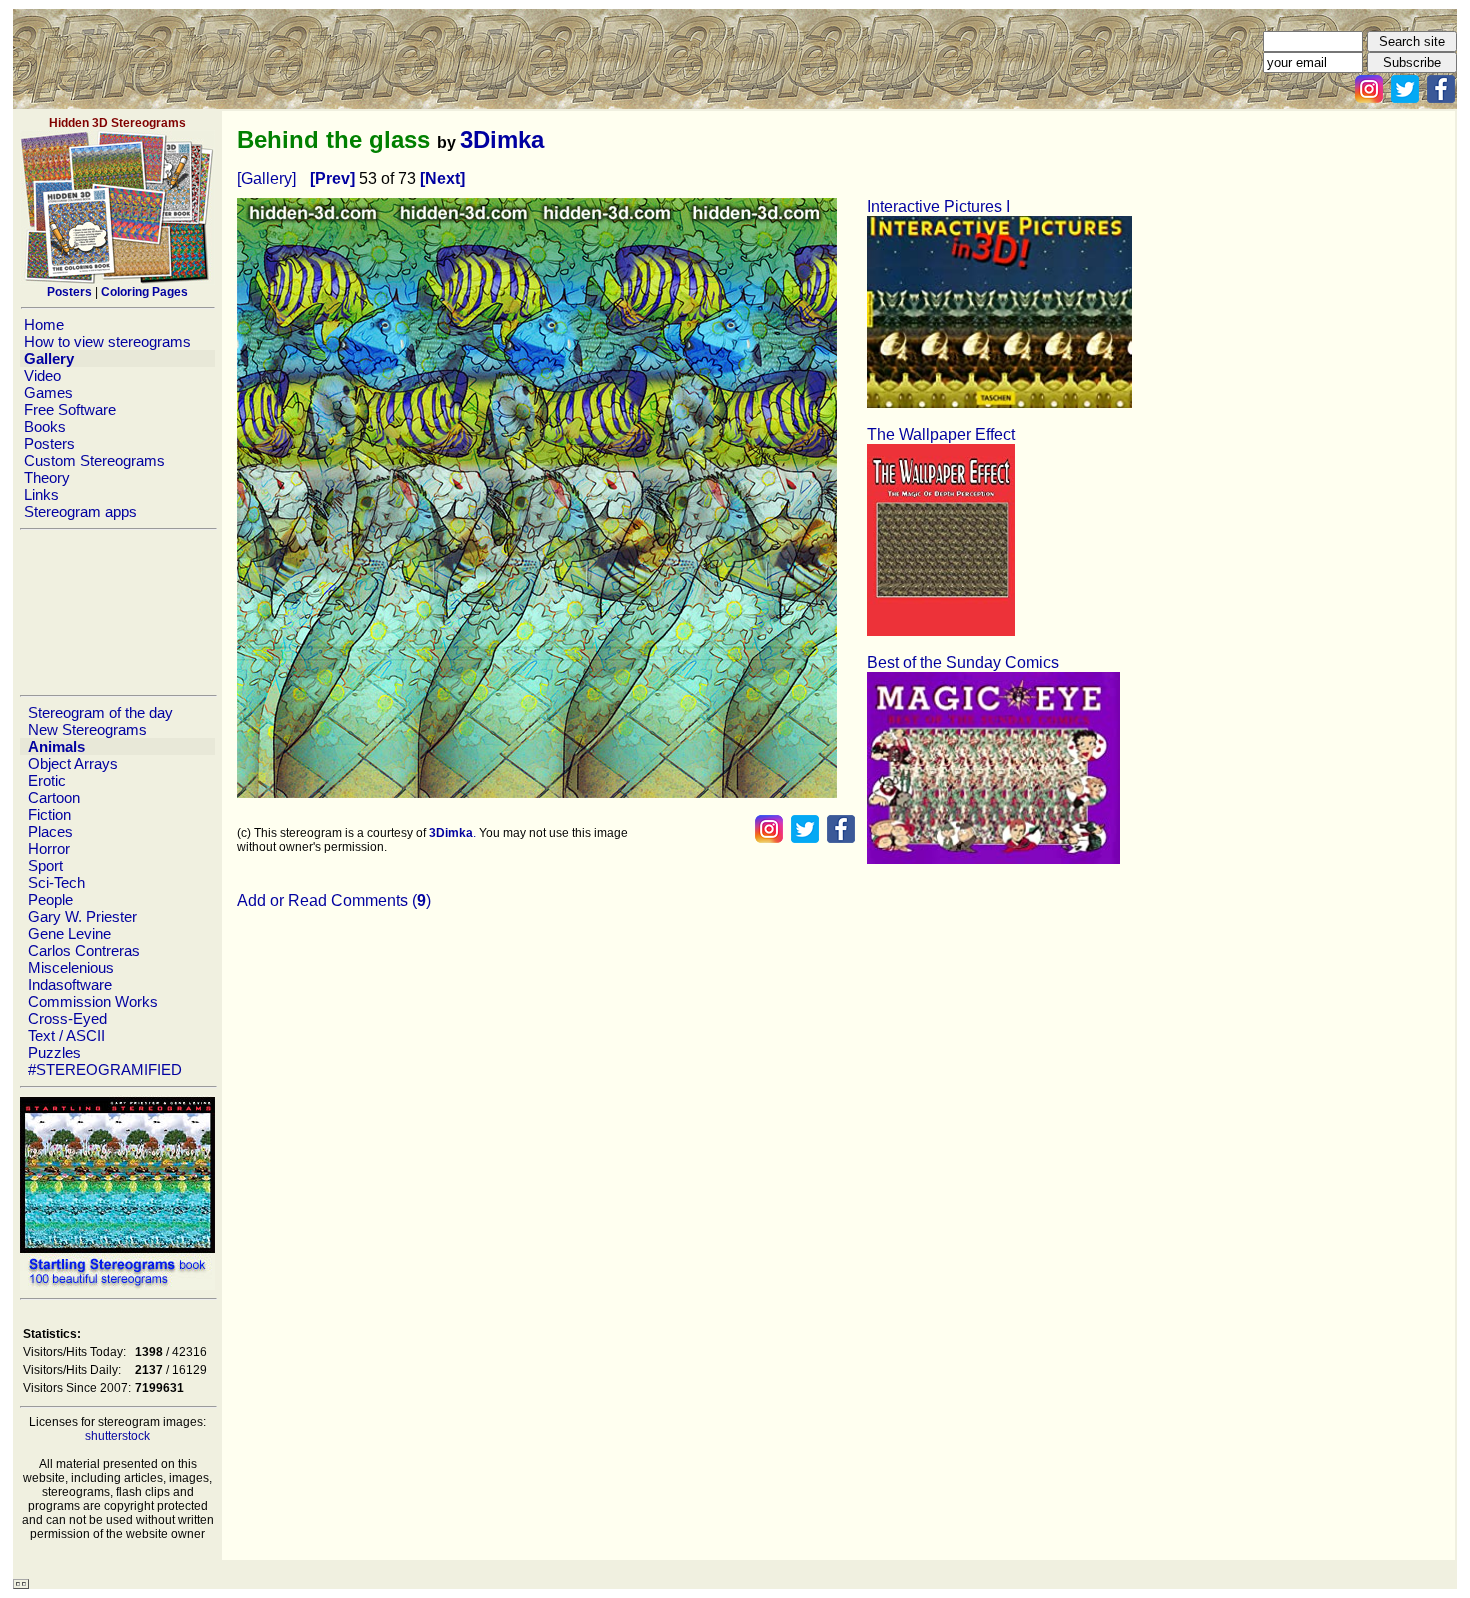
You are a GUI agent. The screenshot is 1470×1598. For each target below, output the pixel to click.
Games (48, 392)
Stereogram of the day (100, 712)
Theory (47, 477)
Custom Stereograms (94, 460)
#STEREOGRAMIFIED (105, 1069)
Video (42, 375)
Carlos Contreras (84, 950)
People (50, 899)
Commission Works (93, 1001)
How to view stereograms (107, 341)
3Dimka (502, 139)
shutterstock (117, 1436)
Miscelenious (71, 967)
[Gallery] (266, 178)
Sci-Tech (56, 882)
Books (45, 426)
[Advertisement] (117, 612)
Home (44, 324)
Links (41, 494)
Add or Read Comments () (334, 900)
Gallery (49, 358)
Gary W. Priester (82, 916)
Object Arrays (73, 763)
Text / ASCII (66, 1035)
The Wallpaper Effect (941, 434)
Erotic (47, 780)
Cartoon (54, 797)
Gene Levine (69, 933)
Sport (45, 865)
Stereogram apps (80, 511)
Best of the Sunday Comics (963, 662)
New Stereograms (87, 729)
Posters (49, 443)
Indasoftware (70, 984)
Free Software (70, 409)
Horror (49, 848)
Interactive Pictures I (938, 206)
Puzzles (54, 1052)
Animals (56, 746)
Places (50, 831)
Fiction (49, 814)
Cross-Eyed (67, 1018)
